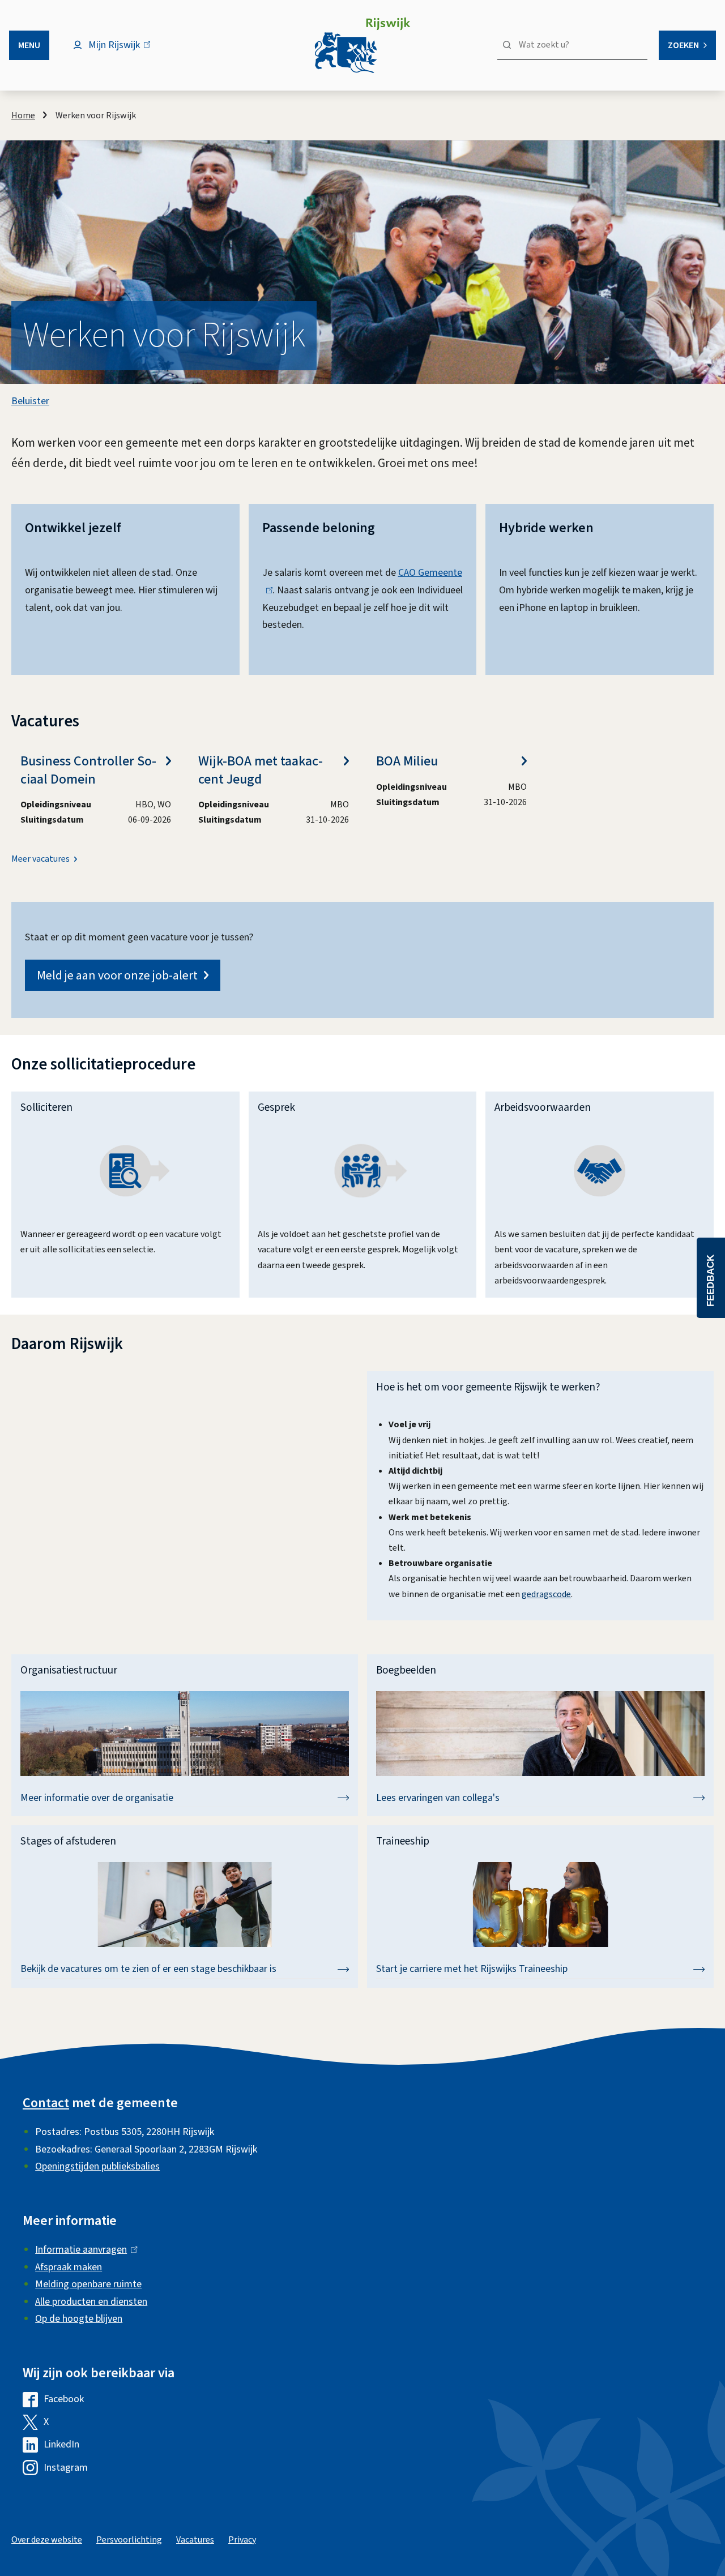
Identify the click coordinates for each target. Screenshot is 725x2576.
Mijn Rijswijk (124, 51)
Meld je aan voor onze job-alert (117, 975)
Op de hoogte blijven (79, 2319)
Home (23, 115)
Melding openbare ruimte (88, 2284)
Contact (46, 2103)
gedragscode (546, 1594)
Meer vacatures (40, 859)
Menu (29, 45)
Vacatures (195, 2540)
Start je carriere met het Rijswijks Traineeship (472, 1969)
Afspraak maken (69, 2267)
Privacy (242, 2540)
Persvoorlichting (129, 2540)
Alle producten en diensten (91, 2302)
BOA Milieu (407, 761)
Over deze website (47, 2540)
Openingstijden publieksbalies (97, 2166)
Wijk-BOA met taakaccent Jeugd (261, 770)
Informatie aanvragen (84, 2250)
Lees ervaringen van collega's (438, 1798)
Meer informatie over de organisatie (97, 1798)
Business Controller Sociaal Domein (88, 770)
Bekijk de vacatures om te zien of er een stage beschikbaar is (148, 1969)
